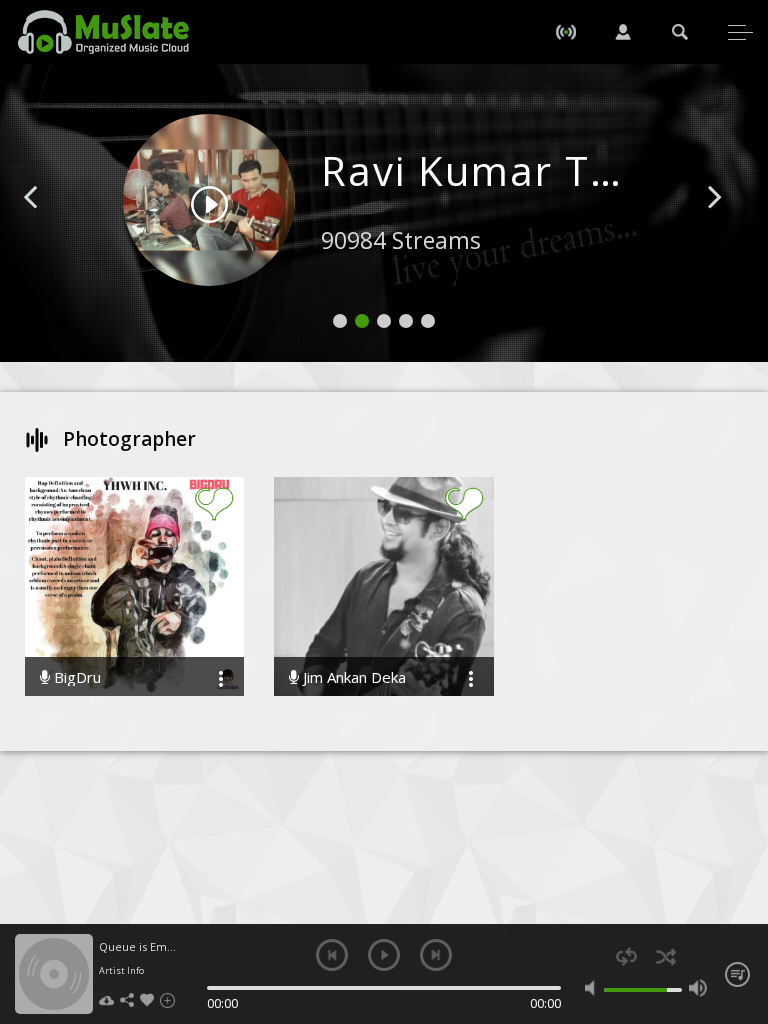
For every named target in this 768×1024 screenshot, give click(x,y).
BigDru (75, 677)
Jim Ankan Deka (352, 677)
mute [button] (594, 988)
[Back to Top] (738, 894)
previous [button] (332, 955)
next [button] (436, 955)
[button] (53, 227)
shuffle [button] (665, 956)
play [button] (384, 955)
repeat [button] (626, 956)
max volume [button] (698, 988)
